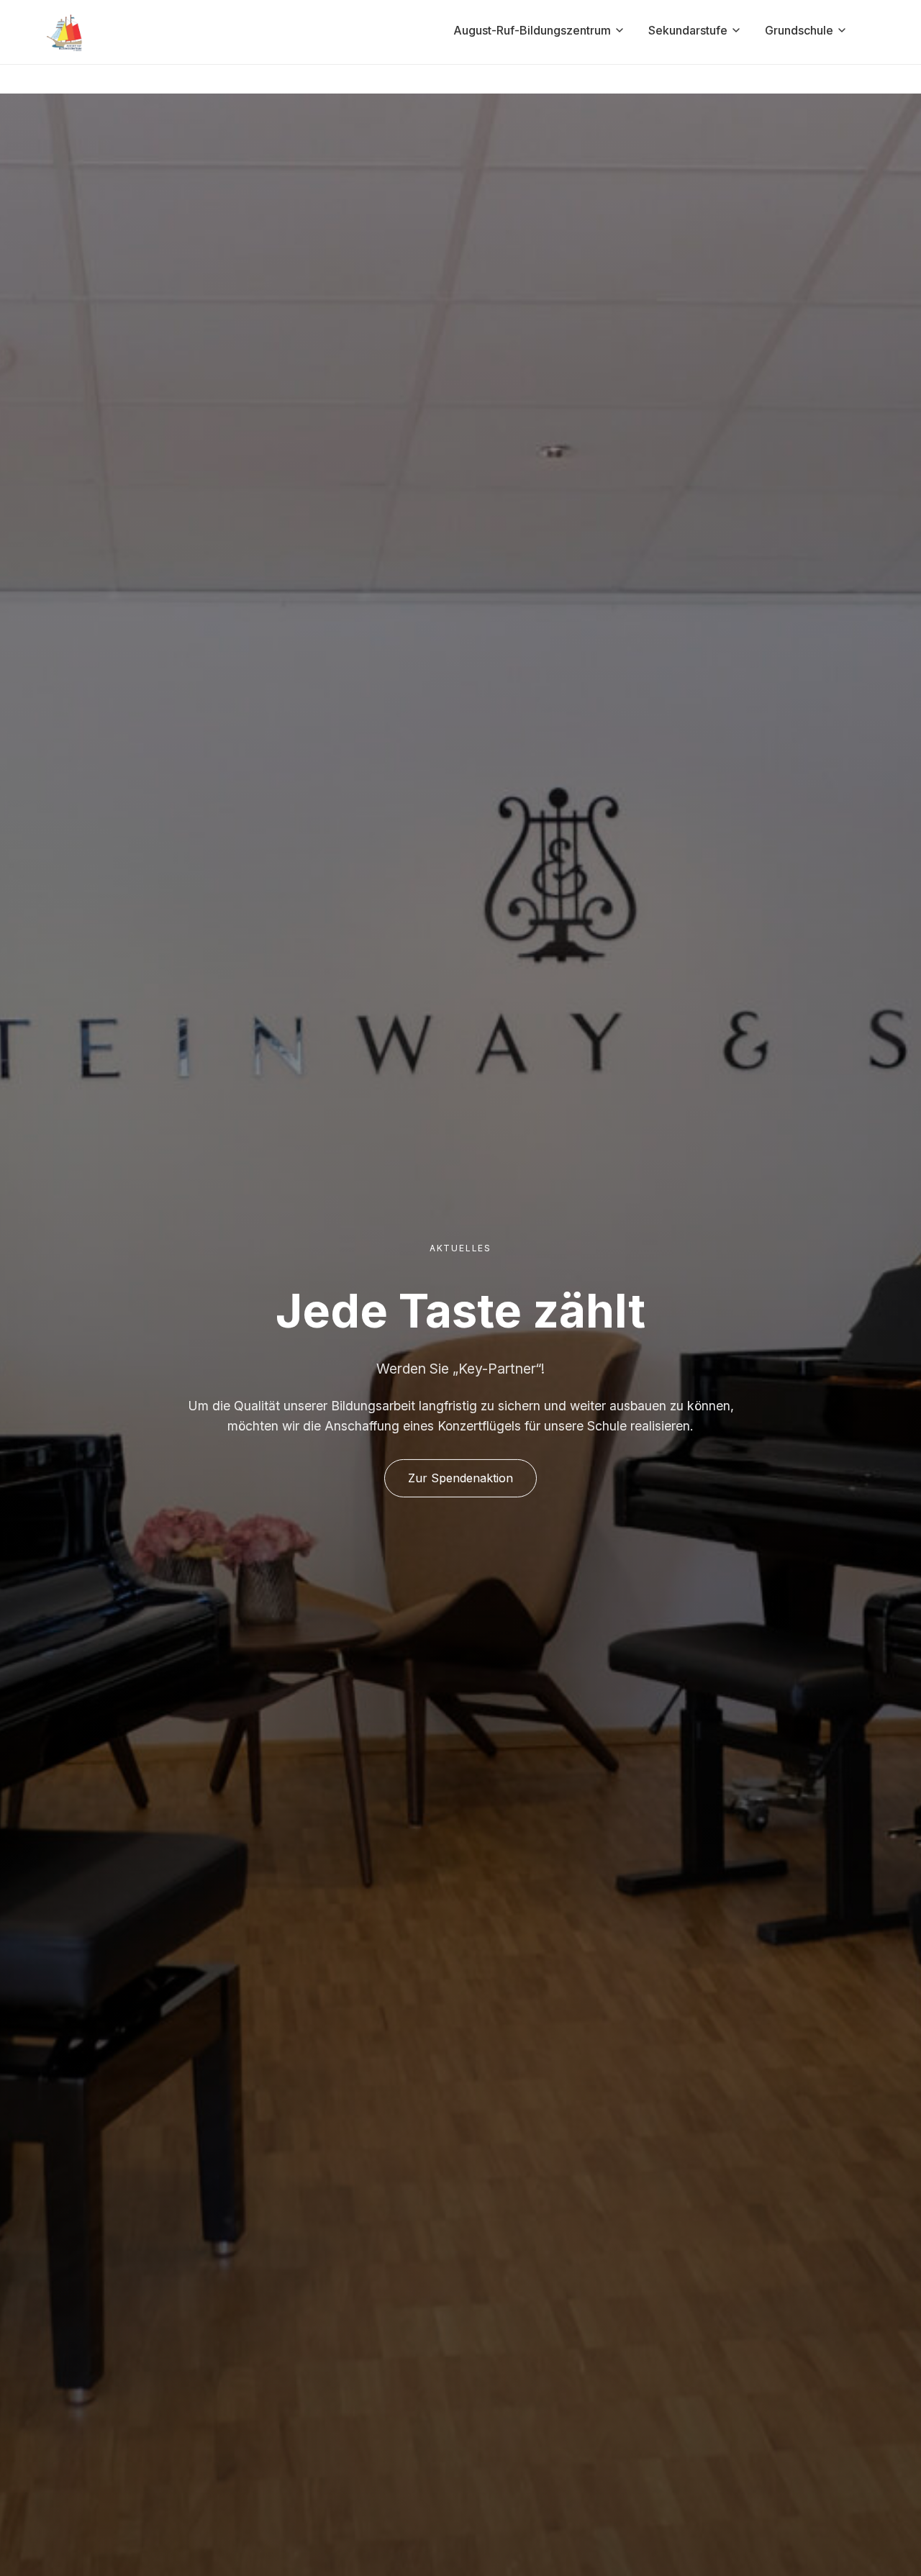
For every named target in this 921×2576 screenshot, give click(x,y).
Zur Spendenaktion (460, 1478)
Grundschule (799, 30)
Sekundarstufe (688, 30)
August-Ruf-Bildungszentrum (532, 30)
